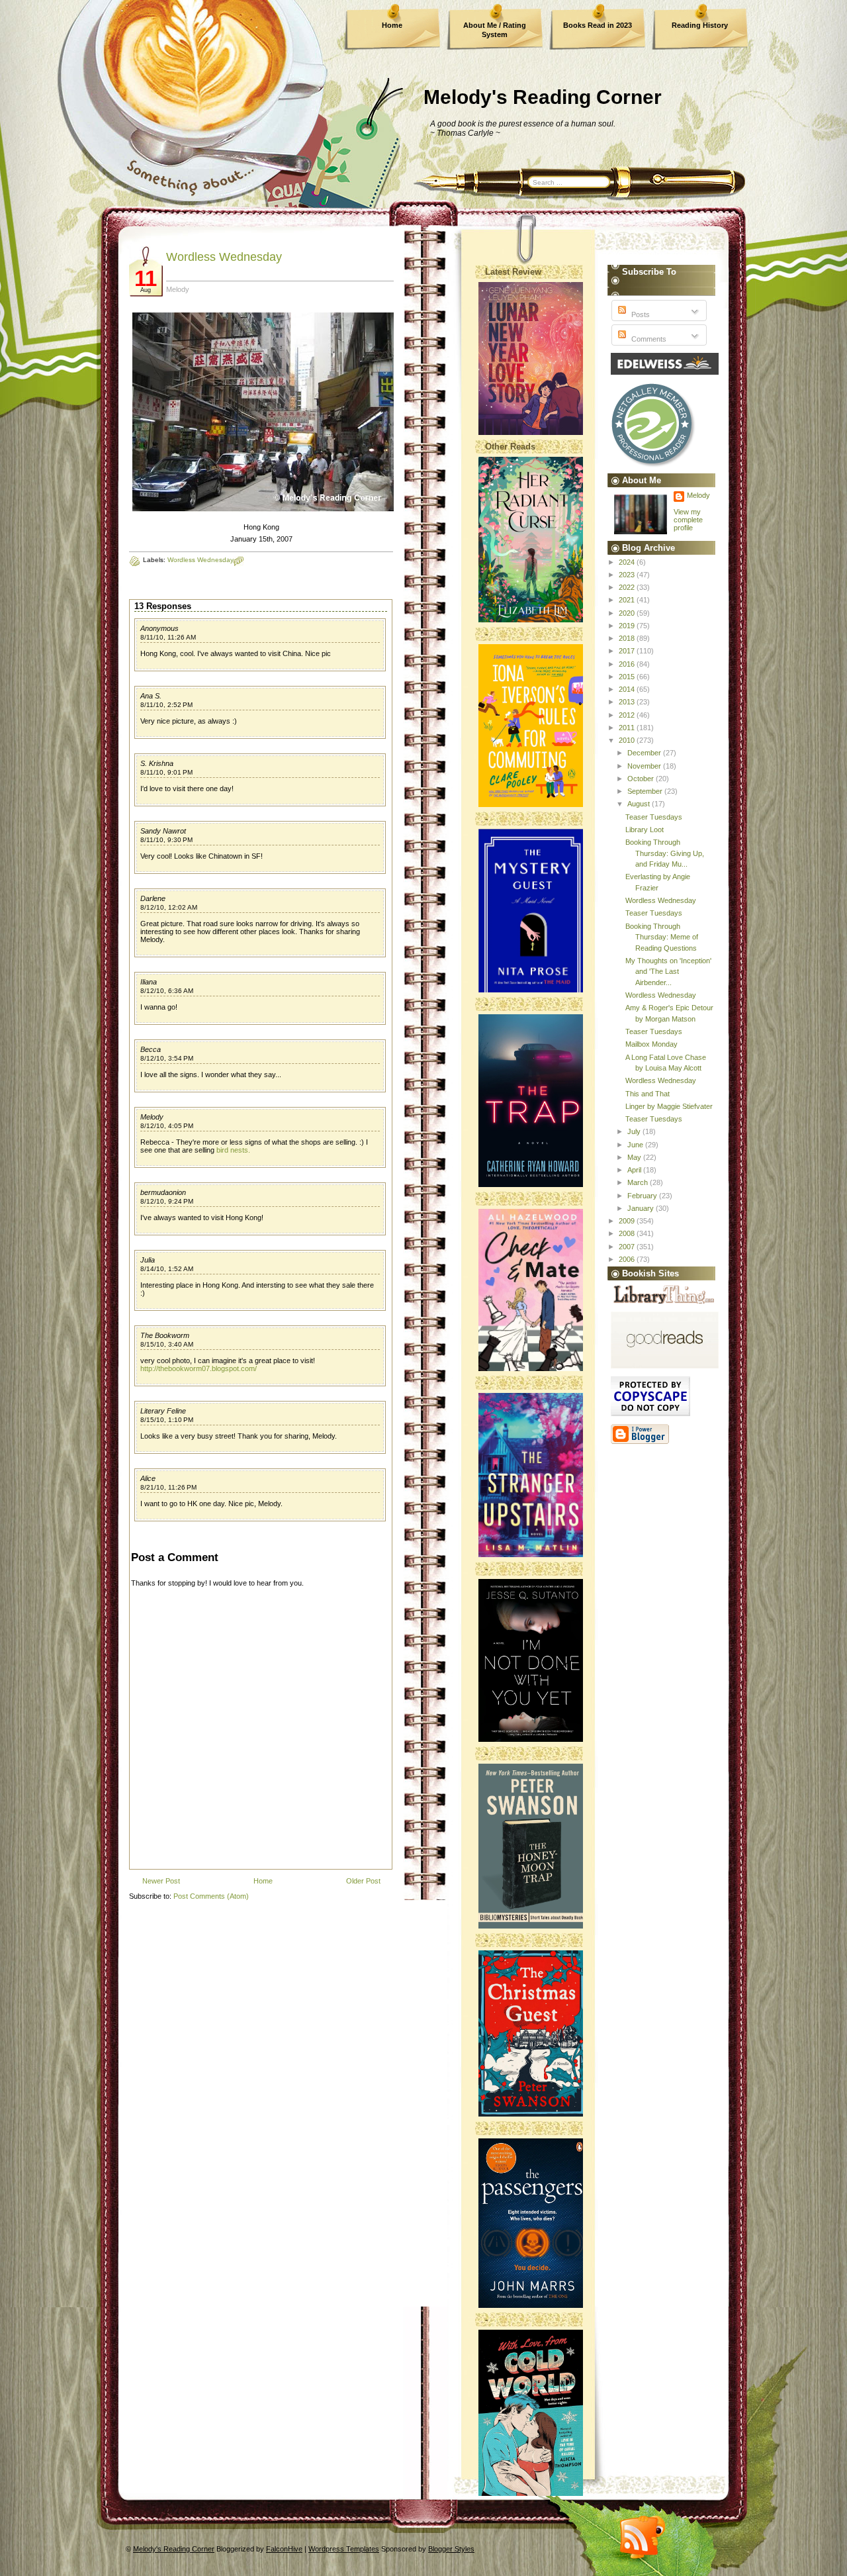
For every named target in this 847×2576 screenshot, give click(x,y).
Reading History (700, 25)
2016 (628, 664)
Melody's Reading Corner (543, 97)
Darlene (153, 898)
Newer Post (161, 1881)
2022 (628, 587)
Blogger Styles (451, 2549)
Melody (152, 1117)
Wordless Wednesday (224, 257)
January (642, 1208)
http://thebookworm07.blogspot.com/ (199, 1368)
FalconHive (284, 2549)
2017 (628, 651)
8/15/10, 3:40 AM (167, 1344)
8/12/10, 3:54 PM (167, 1058)
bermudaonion (163, 1192)
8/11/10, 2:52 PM (166, 705)
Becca (151, 1049)
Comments (648, 339)
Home (392, 25)
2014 (628, 689)
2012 (628, 715)
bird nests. (233, 1150)
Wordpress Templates (344, 2549)
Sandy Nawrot (163, 831)
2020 (628, 613)
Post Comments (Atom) (211, 1896)
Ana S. (151, 696)
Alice (148, 1478)
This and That (647, 1094)
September (646, 791)
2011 (628, 728)
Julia (148, 1260)
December (645, 753)
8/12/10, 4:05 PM (167, 1126)
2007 (628, 1247)
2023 (628, 575)
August (640, 804)
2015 (628, 677)
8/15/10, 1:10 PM (167, 1420)
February (643, 1196)
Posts (640, 314)
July (635, 1131)
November (645, 766)
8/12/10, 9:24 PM (167, 1201)
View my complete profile (688, 520)
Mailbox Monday (651, 1044)
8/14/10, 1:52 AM (167, 1269)
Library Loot (645, 830)
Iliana (149, 982)
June (636, 1145)
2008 (628, 1233)
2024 (628, 562)
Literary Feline (163, 1411)
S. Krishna (157, 763)
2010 (628, 740)
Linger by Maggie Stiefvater (669, 1106)
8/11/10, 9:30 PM (166, 840)
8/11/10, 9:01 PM (166, 772)
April (635, 1170)
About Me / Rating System (495, 30)
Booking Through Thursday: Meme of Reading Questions (662, 937)
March (639, 1182)
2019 (628, 626)
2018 (628, 638)
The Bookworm (165, 1335)
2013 (628, 702)
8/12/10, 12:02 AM (169, 907)
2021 (628, 600)
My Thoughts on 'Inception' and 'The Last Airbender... (668, 972)
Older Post (363, 1881)
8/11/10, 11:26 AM (168, 637)
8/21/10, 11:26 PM (168, 1487)
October (642, 779)
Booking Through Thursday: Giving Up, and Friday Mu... (665, 853)
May (635, 1157)
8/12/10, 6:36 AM (167, 991)
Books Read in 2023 (598, 25)
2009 (628, 1221)
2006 (628, 1259)
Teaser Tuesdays (654, 817)
